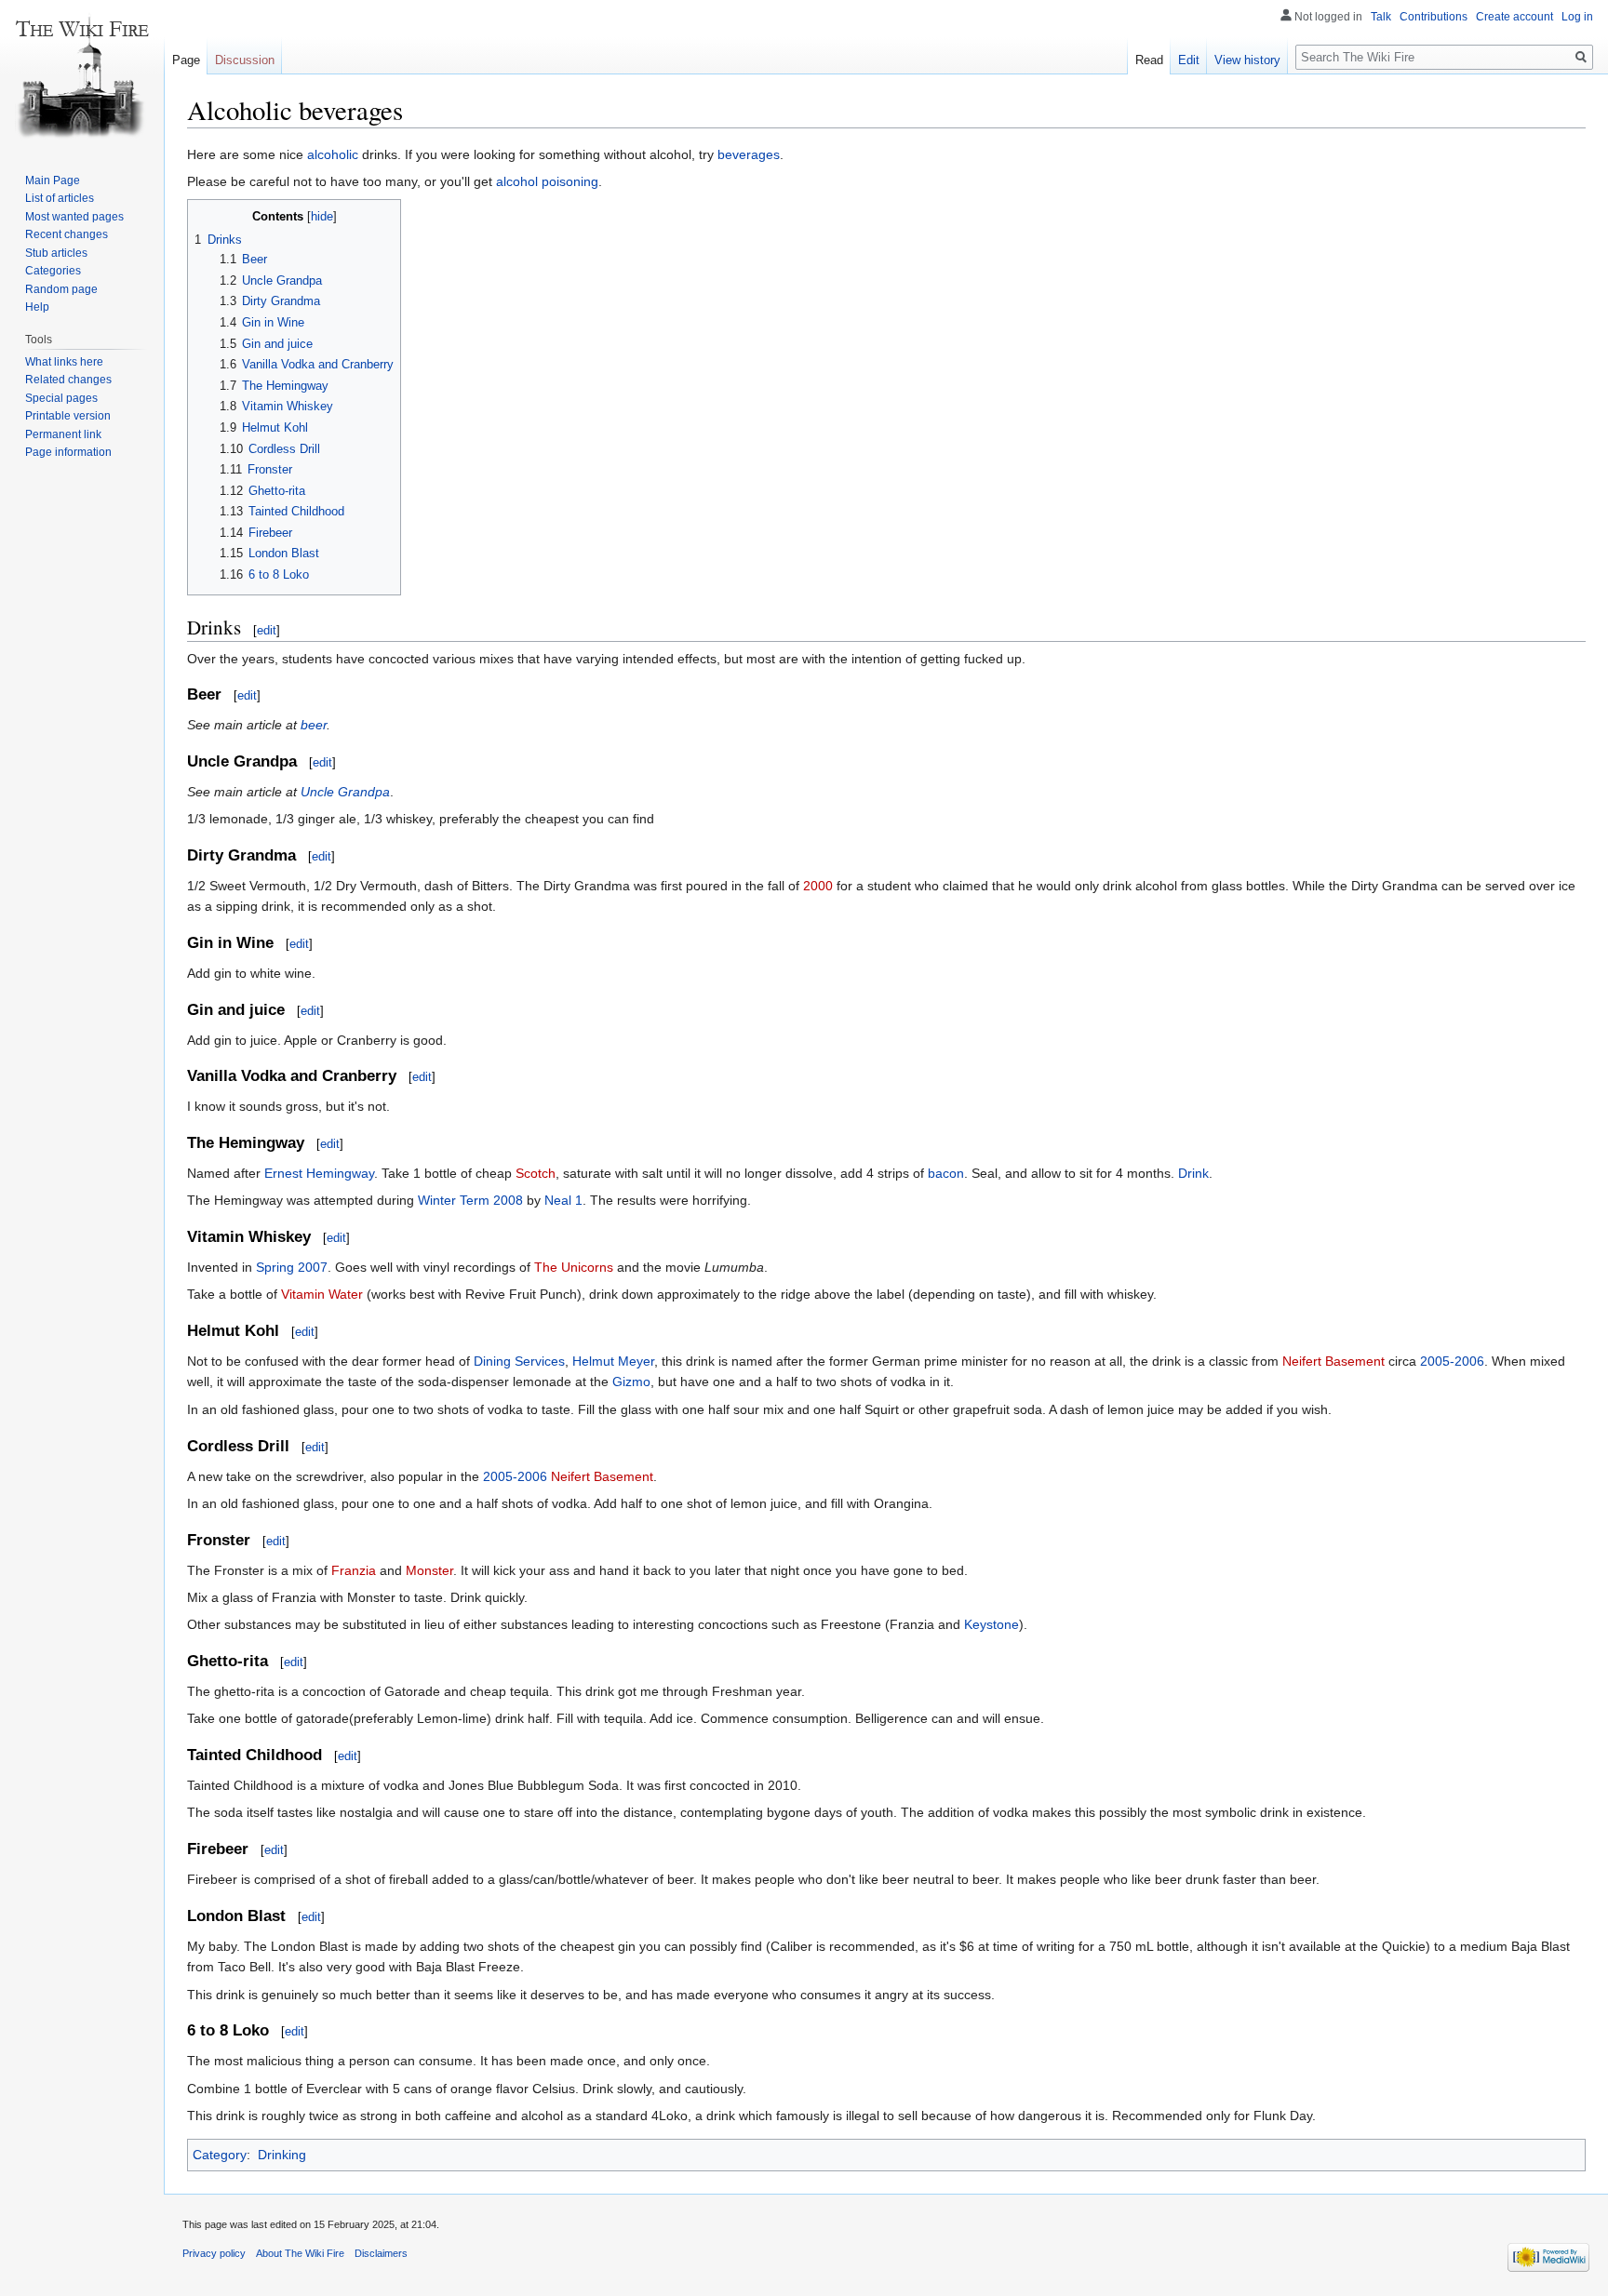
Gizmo (631, 1382)
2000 (818, 886)
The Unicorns (574, 1267)
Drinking (282, 2155)
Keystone (992, 1624)
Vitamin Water (322, 1294)
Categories (53, 271)
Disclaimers (381, 2253)
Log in (1577, 17)
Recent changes (67, 234)
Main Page (53, 180)
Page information (68, 452)
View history (1247, 60)
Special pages (61, 398)
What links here (64, 362)
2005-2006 (1452, 1361)
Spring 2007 (292, 1267)
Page (186, 60)
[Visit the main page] (82, 74)
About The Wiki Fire (300, 2253)
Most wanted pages (74, 217)
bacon (946, 1173)
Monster (429, 1570)
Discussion (245, 60)
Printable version (68, 416)
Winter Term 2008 (470, 1200)
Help (37, 307)
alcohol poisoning (547, 181)
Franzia (354, 1570)
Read (1149, 60)
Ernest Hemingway (319, 1173)
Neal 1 (563, 1200)
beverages (749, 154)
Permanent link (63, 434)
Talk (1381, 17)
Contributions (1434, 17)
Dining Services (519, 1361)
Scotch (536, 1173)
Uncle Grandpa (345, 792)
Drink (1193, 1173)
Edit (1189, 60)
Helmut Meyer (613, 1361)
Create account (1514, 17)
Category (220, 2155)
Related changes (68, 380)
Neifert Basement (1333, 1361)
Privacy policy (214, 2253)
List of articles (60, 198)
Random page (61, 289)
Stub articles (56, 253)
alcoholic (333, 154)
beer (314, 725)
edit (267, 630)
